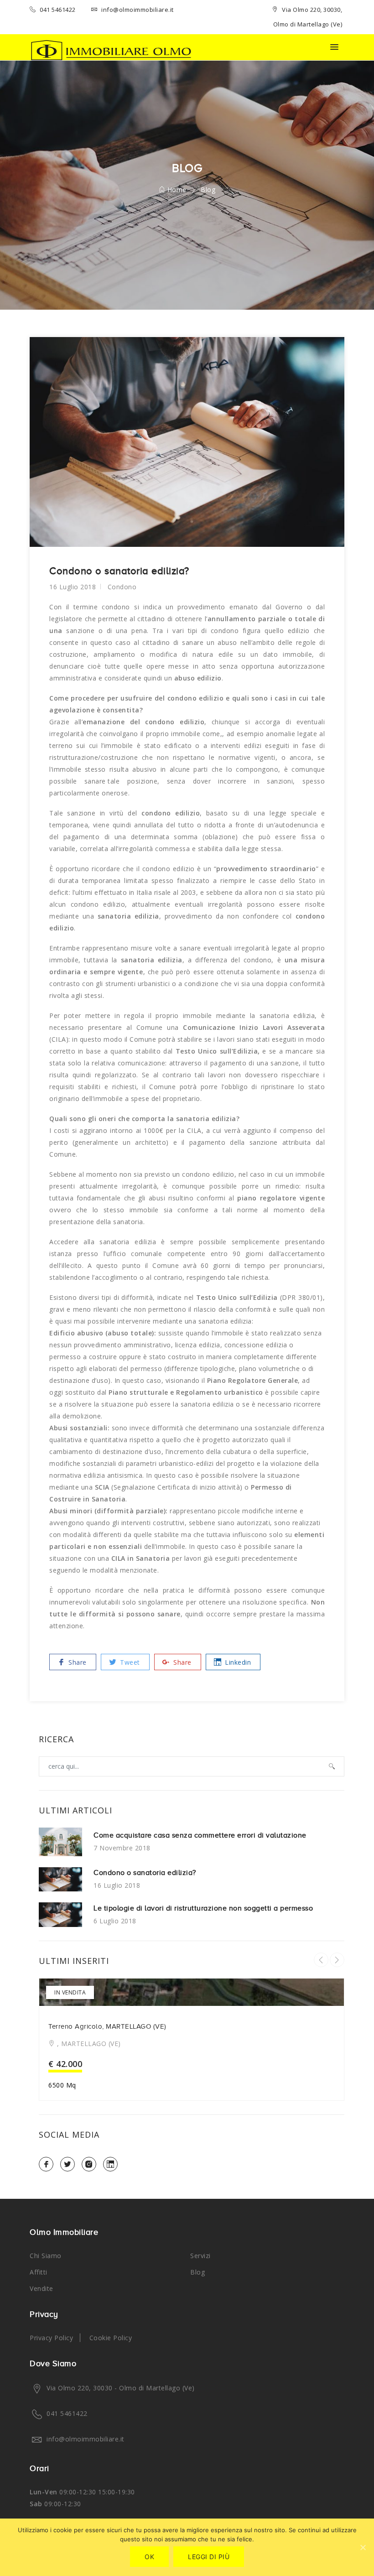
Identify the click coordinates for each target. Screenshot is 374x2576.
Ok (149, 2557)
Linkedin (237, 1662)
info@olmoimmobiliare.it (137, 10)
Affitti (39, 2272)
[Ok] (363, 2547)
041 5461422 (57, 10)
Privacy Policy (51, 2338)
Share (77, 1662)
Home (176, 190)
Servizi (200, 2256)
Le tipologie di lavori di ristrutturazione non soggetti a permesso (203, 1908)
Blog (197, 2272)
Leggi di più (209, 2557)
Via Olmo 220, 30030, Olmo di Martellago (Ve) (308, 17)
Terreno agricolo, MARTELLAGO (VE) (107, 2026)
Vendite (42, 2288)
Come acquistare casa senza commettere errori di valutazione (200, 1835)
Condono (122, 587)
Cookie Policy (111, 2338)
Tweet (129, 1662)
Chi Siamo (46, 2256)
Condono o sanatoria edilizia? (145, 1873)
